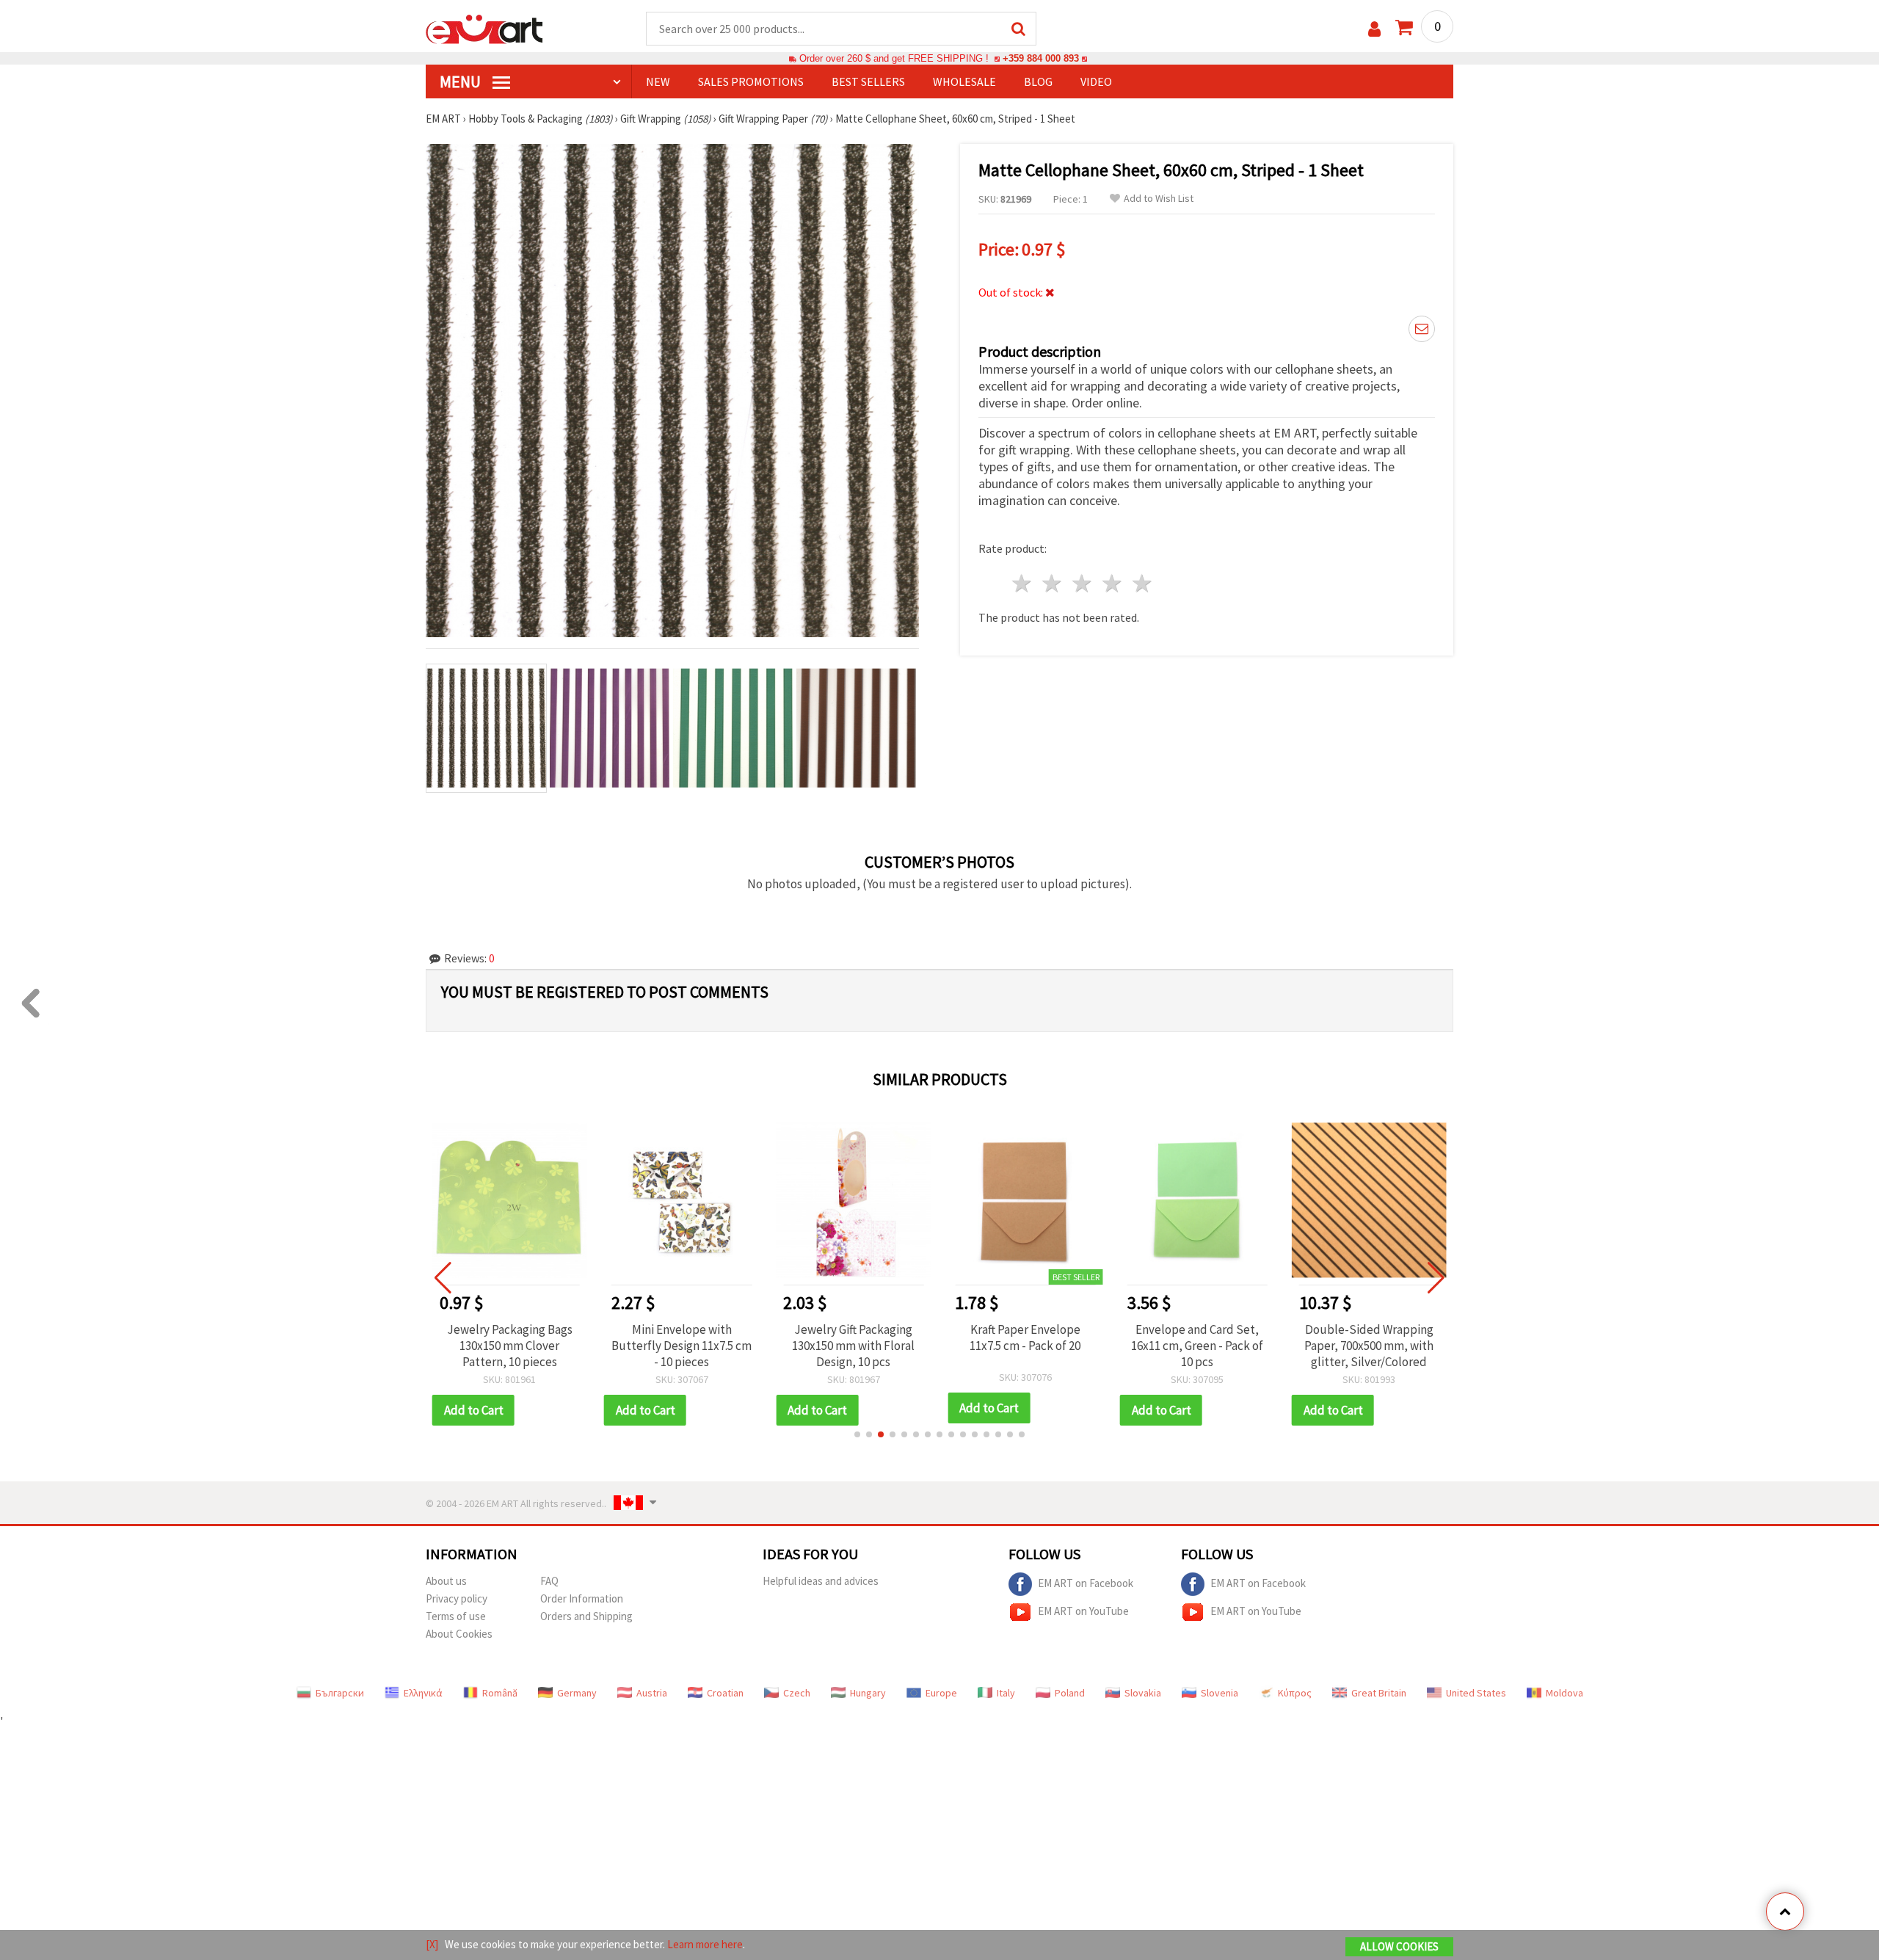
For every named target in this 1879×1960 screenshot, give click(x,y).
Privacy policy (457, 1598)
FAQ (549, 1581)
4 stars (1112, 583)
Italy (1006, 1693)
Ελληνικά (423, 1693)
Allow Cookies (1399, 1946)
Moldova (1564, 1693)
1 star (1023, 583)
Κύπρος (1295, 1693)
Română (500, 1693)
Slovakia (1143, 1693)
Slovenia (1220, 1693)
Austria (652, 1693)
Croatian (725, 1693)
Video (1096, 81)
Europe (941, 1693)
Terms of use (456, 1616)
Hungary (868, 1693)
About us (446, 1581)
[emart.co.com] (484, 28)
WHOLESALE (964, 81)
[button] (857, 1434)
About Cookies (459, 1634)
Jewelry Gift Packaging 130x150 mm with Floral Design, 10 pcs (853, 1346)
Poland (1070, 1693)
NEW (658, 81)
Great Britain (1379, 1693)
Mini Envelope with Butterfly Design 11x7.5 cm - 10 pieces (682, 1346)
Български (340, 1693)
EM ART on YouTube (1083, 1610)
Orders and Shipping (586, 1616)
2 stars (1053, 583)
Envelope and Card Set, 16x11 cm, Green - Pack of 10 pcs (1197, 1346)
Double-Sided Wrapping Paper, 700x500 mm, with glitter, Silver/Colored (1369, 1346)
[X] (432, 1944)
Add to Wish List (1159, 199)
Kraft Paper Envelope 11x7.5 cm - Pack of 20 (1025, 1337)
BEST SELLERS (868, 81)
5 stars (1142, 583)
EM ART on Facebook (1086, 1582)
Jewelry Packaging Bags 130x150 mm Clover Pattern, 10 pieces (510, 1346)
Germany (577, 1693)
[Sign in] (1374, 29)
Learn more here (705, 1944)
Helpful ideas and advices (821, 1581)
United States (1476, 1693)
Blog (1038, 81)
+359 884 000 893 (1041, 58)
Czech (797, 1693)
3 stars (1083, 583)
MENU (462, 81)
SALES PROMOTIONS (751, 81)
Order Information (582, 1598)
